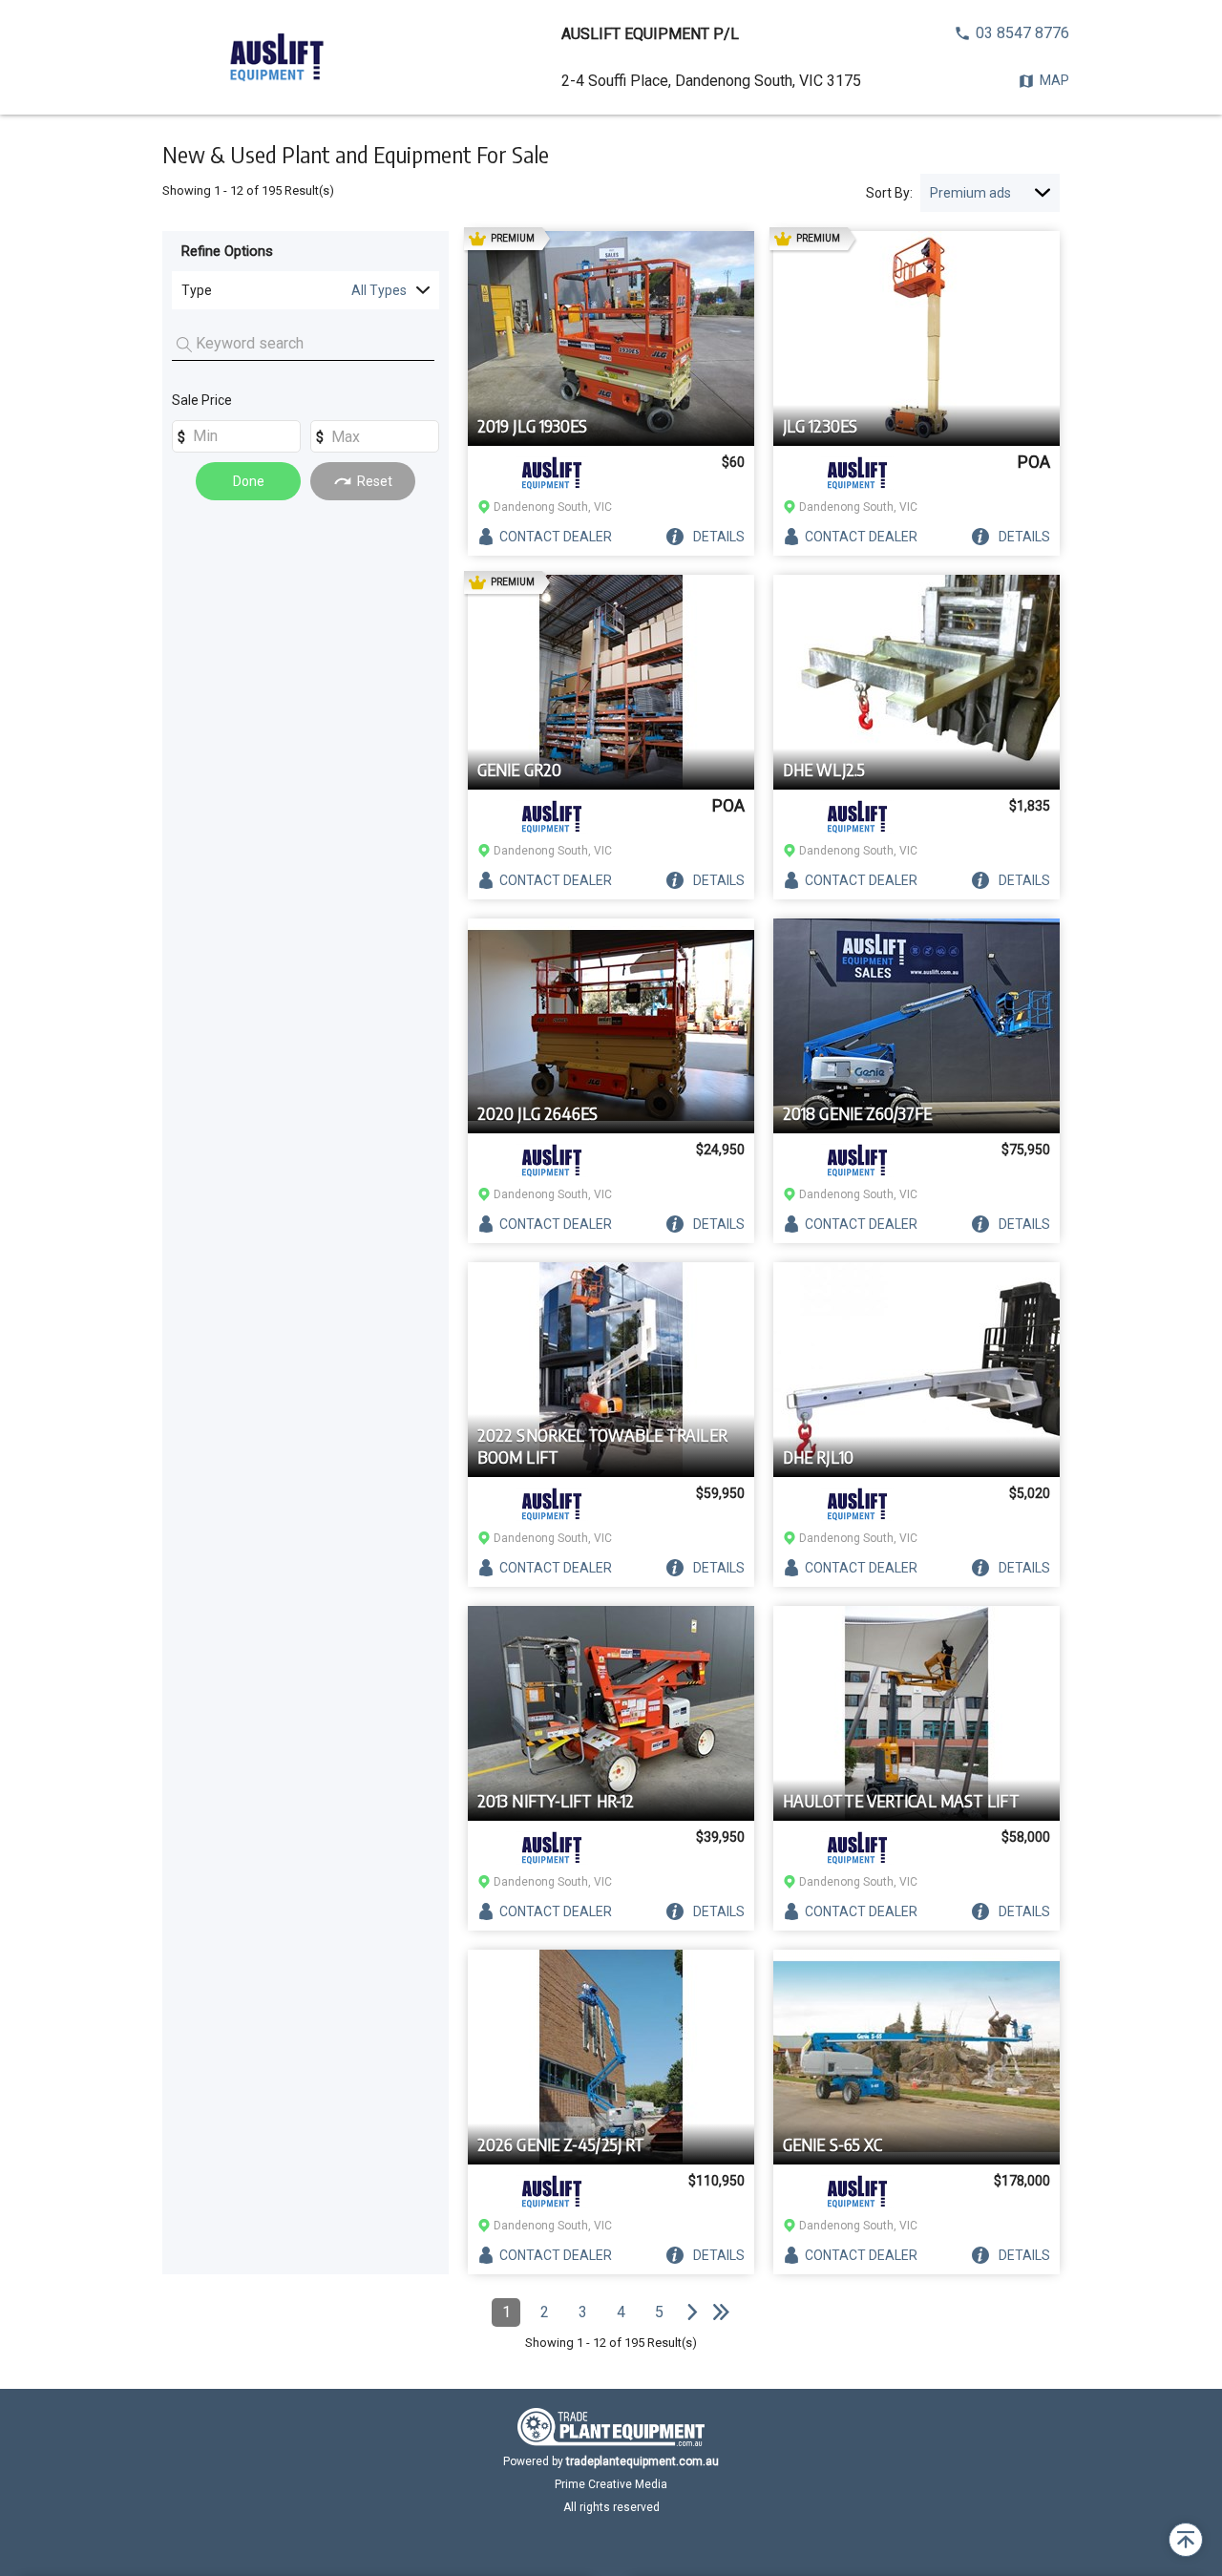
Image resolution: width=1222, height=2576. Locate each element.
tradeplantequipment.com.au (643, 2461)
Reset (375, 481)
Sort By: (889, 193)
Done (249, 481)
